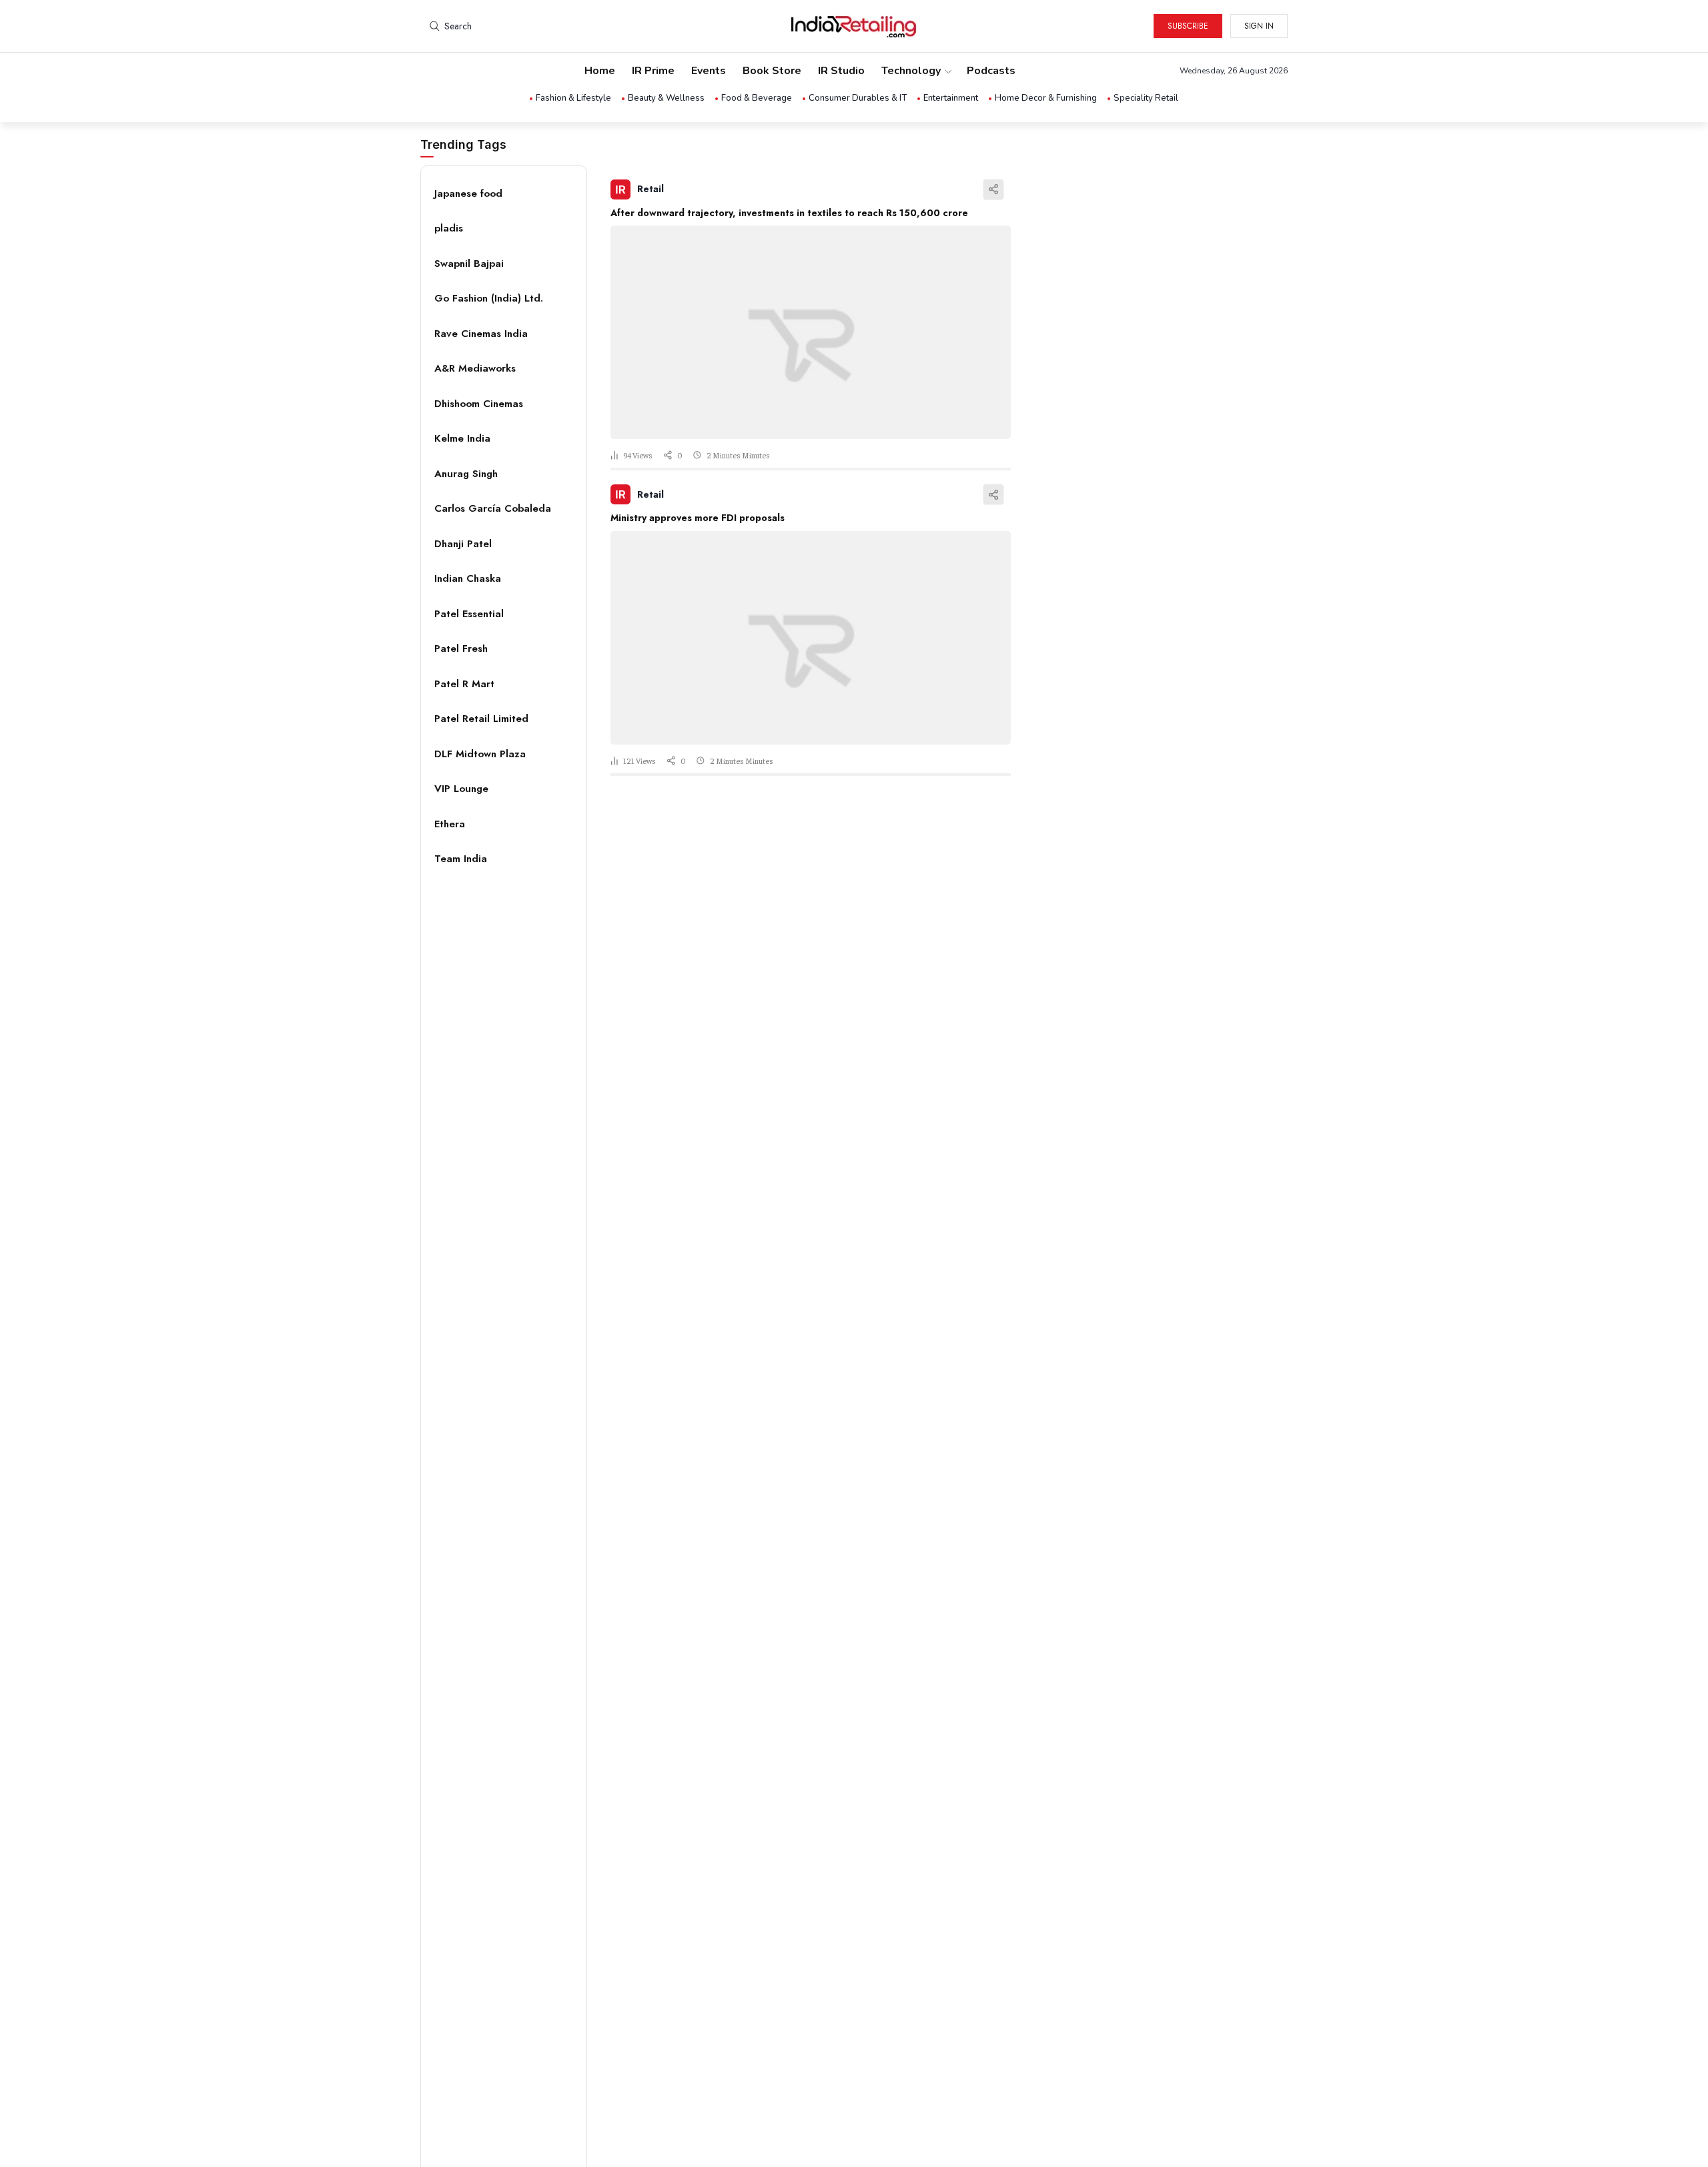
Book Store (772, 71)
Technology (911, 71)
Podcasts (991, 71)
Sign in (1259, 26)
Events (709, 71)
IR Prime (653, 71)
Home (600, 71)
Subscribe (1188, 26)
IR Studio (841, 71)
